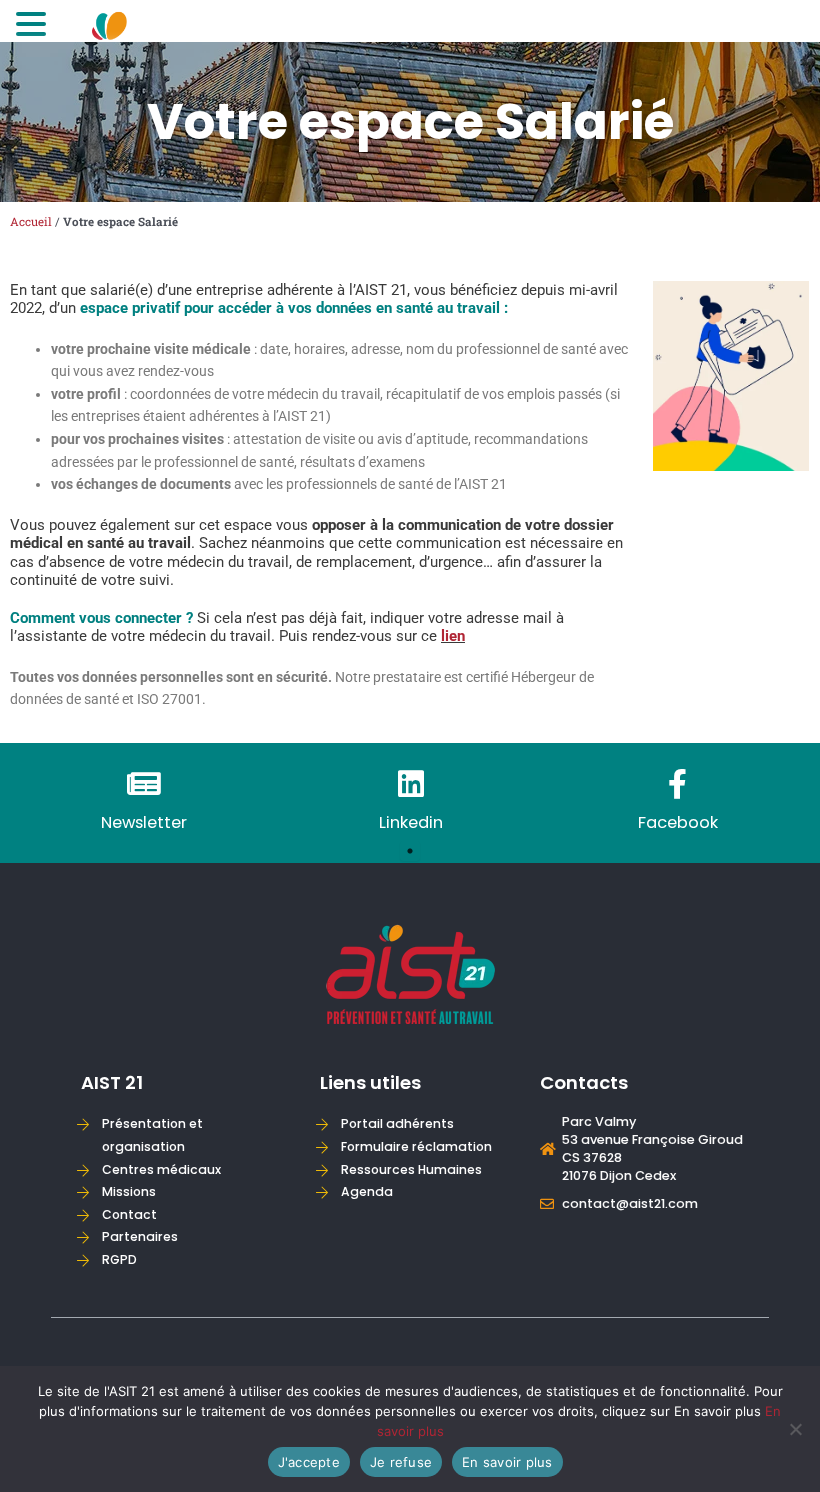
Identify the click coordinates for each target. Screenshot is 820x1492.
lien (453, 636)
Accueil (31, 221)
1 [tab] (410, 851)
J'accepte (309, 1462)
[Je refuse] (795, 1429)
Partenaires (140, 1236)
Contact (129, 1214)
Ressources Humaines (411, 1169)
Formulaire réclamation (416, 1146)
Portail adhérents (397, 1123)
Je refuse (401, 1462)
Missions (129, 1191)
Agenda (367, 1191)
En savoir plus (507, 1462)
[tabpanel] (143, 802)
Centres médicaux (161, 1169)
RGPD (119, 1259)
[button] (34, 26)
